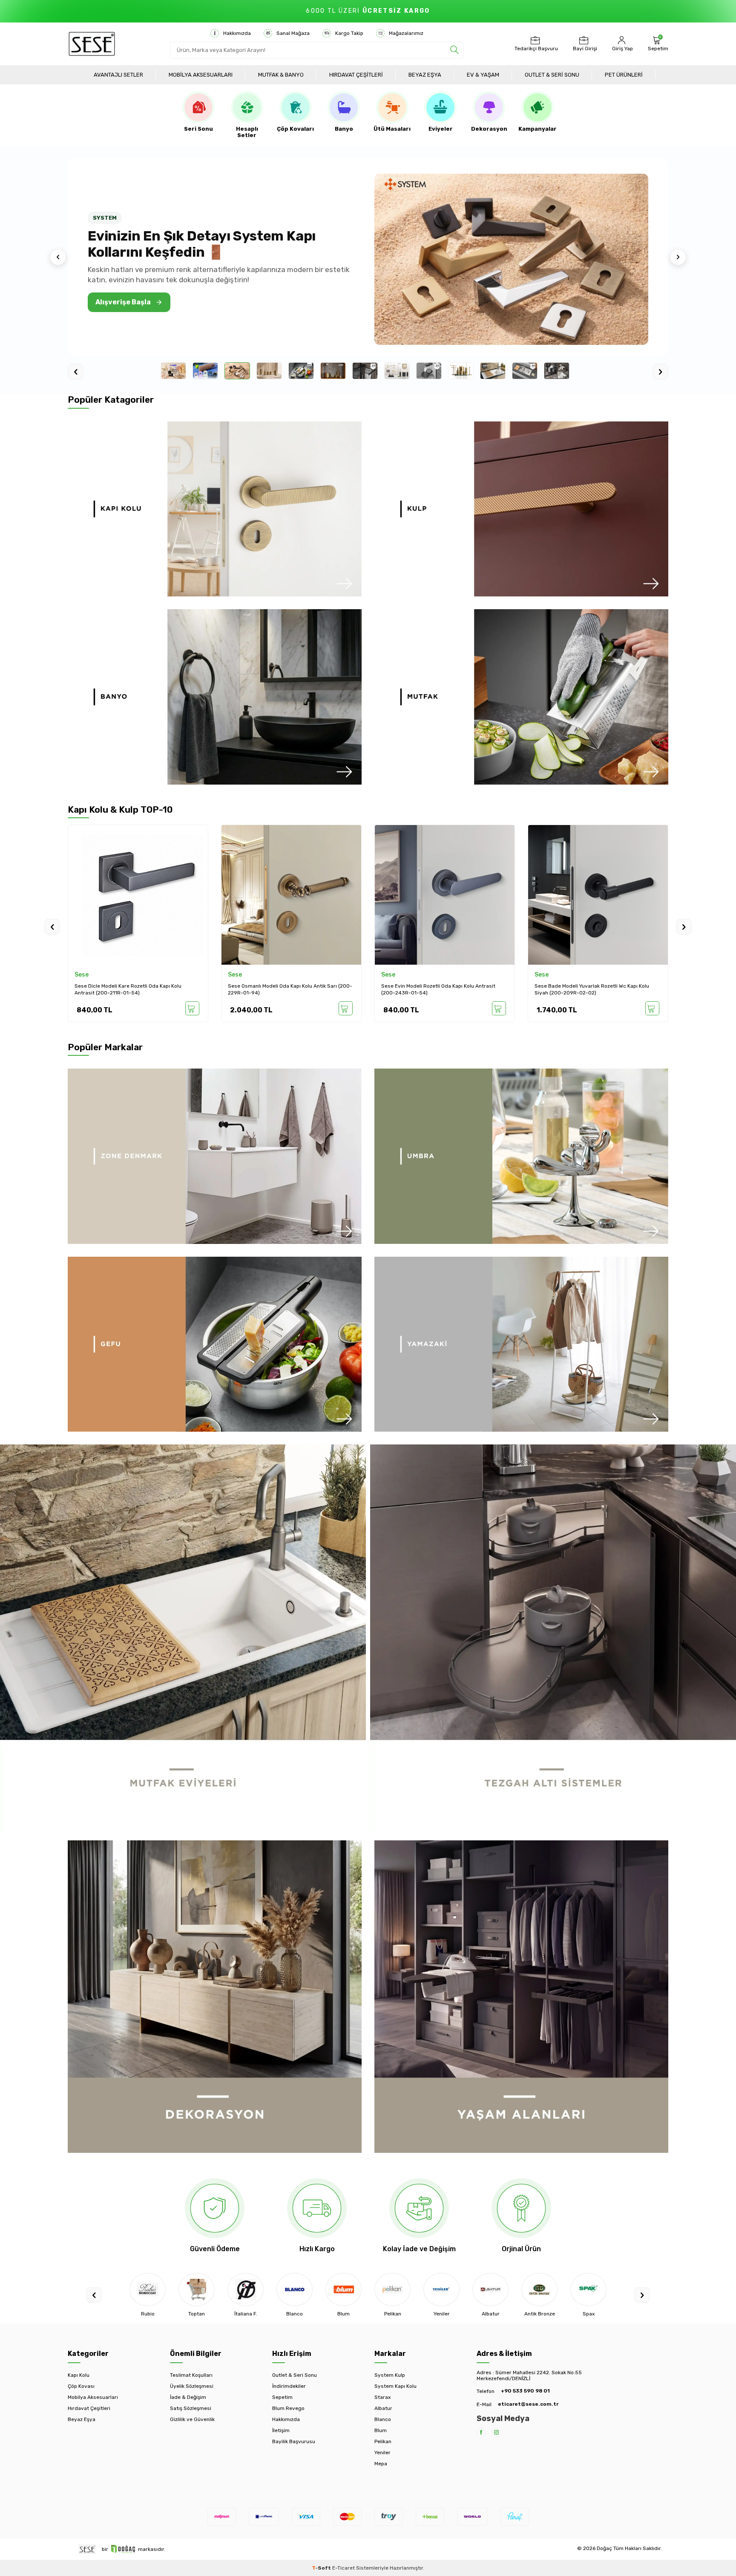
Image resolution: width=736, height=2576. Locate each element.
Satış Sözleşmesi (191, 2408)
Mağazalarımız (406, 33)
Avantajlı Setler (118, 75)
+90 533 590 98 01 (525, 2391)
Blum (381, 2430)
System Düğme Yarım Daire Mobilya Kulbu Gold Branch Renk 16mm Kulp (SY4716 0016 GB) (591, 989)
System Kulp (390, 2375)
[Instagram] (496, 2432)
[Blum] (246, 2289)
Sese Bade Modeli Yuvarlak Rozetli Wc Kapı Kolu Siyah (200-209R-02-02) (438, 989)
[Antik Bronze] (441, 2289)
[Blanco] (197, 2289)
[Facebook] (481, 2432)
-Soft (322, 2568)
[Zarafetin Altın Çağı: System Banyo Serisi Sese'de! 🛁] (511, 259)
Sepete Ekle (192, 1008)
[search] (454, 50)
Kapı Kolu (79, 2375)
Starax (382, 2397)
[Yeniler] (344, 2289)
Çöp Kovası (81, 2386)
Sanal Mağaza (293, 33)
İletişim (281, 2430)
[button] (58, 257)
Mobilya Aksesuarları (201, 75)
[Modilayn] (588, 2289)
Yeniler (382, 2453)
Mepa (381, 2464)
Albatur (383, 2408)
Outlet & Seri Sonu (552, 75)
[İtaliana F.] (148, 2289)
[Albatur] (392, 2289)
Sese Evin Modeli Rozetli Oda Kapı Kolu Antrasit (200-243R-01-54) (285, 989)
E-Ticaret (344, 2568)
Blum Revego (288, 2408)
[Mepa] (539, 2289)
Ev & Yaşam (483, 75)
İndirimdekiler (289, 2386)
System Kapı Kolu (395, 2386)
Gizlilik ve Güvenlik (192, 2419)
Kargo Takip (349, 33)
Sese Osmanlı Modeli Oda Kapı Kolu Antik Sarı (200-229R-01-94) (137, 989)
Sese (82, 975)
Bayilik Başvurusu (294, 2441)
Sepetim (282, 2397)
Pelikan (383, 2441)
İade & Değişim (188, 2397)
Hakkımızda (237, 33)
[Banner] (215, 509)
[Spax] (490, 2289)
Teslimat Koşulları (191, 2375)
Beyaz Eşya (425, 75)
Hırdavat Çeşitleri (356, 75)
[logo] (92, 44)
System (546, 975)
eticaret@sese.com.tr (528, 2404)
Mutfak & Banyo (281, 75)
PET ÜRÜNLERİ (624, 75)
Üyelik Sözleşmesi (192, 2386)
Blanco (383, 2419)
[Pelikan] (295, 2289)
